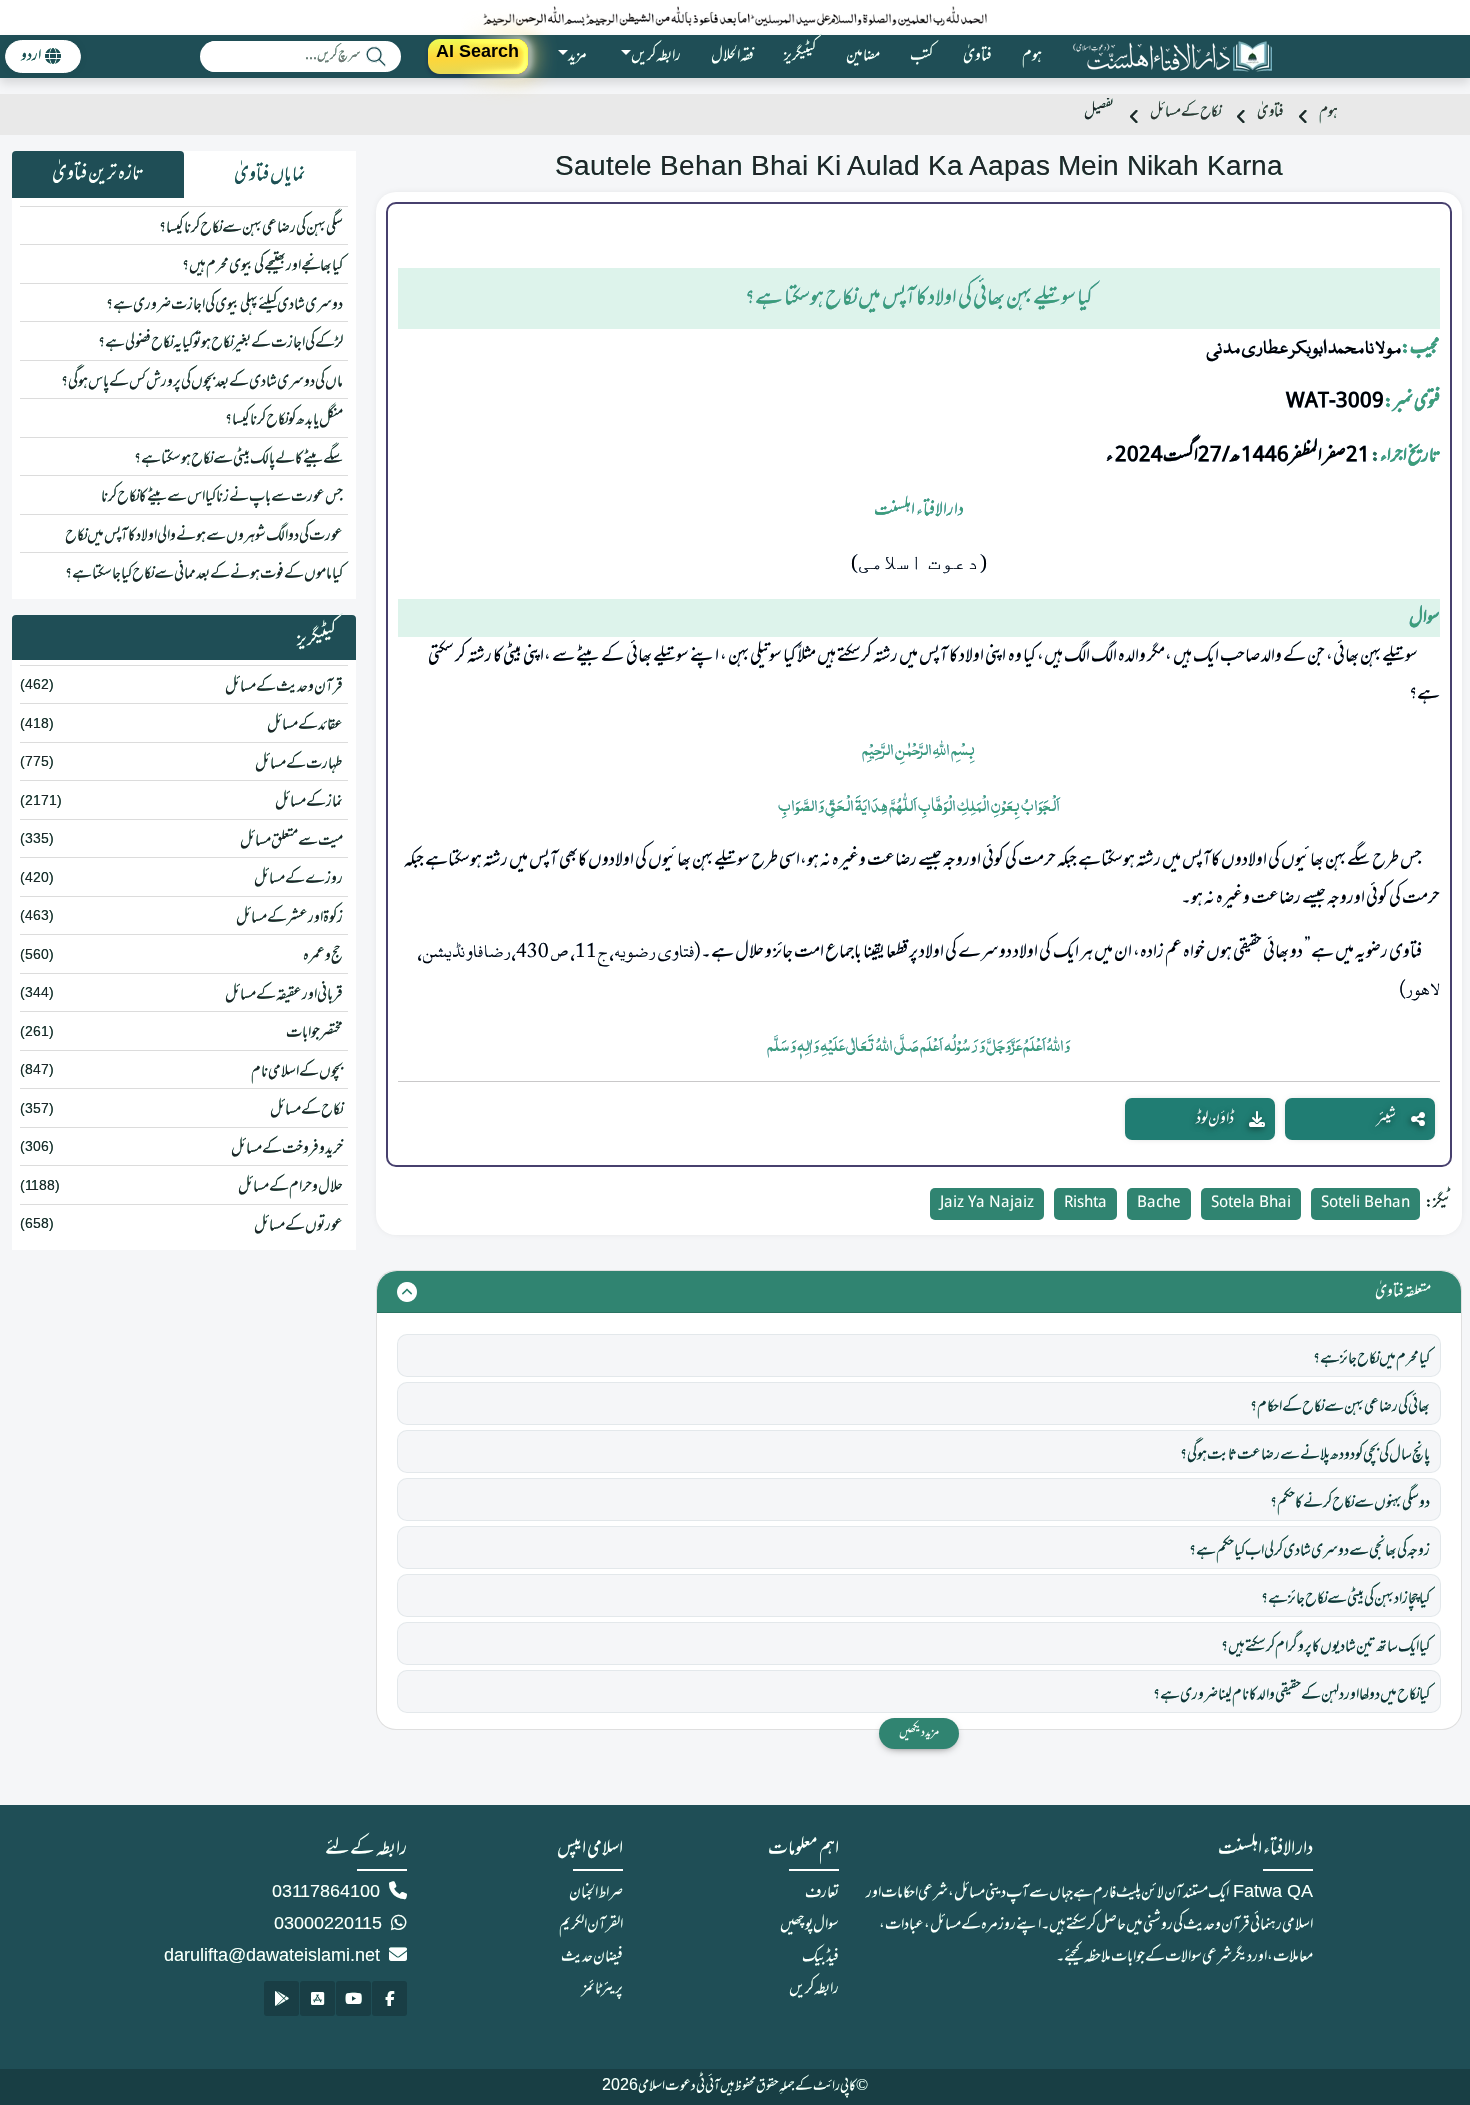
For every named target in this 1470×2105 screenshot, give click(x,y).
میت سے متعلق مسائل (291, 841)
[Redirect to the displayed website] (389, 1998)
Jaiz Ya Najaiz (987, 1203)
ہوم (1032, 56)
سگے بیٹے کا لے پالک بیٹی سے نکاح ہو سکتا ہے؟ (238, 459)
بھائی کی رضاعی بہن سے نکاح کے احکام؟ (1340, 1407)
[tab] (270, 175)
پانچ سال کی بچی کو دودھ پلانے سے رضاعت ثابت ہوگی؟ (1305, 1455)
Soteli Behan (1365, 1203)
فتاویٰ (977, 56)
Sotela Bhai (1251, 1203)
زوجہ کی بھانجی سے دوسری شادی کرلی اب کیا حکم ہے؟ (1309, 1551)
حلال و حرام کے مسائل (290, 1187)
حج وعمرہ (323, 956)
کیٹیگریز (800, 56)
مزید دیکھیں (919, 1733)
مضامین (863, 56)
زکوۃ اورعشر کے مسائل (289, 918)
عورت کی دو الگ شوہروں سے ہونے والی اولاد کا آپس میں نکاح (204, 536)
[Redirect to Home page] (1172, 56)
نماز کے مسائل (309, 802)
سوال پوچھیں (809, 1925)
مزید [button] (577, 56)
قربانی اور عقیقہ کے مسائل (284, 995)
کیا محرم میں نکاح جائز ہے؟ (1371, 1359)
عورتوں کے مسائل (298, 1226)
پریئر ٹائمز (602, 1989)
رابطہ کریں (814, 1989)
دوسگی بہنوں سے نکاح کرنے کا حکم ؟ (1350, 1503)
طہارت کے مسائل (299, 764)
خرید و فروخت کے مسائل (287, 1149)
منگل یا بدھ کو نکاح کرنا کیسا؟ (284, 420)
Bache (1159, 1203)
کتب (921, 56)
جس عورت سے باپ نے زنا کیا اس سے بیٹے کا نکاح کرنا (222, 497)
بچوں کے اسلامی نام (297, 1072)
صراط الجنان (596, 1893)
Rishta (1085, 1203)
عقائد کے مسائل (305, 725)
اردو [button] (31, 56)
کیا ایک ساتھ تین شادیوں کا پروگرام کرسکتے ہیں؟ (1325, 1647)
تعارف (822, 1893)
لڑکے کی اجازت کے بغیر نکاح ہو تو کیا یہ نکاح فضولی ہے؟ (220, 343)
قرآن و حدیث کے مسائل (284, 687)
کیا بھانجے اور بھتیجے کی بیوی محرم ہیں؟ (262, 266)
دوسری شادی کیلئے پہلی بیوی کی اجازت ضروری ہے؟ (224, 305)
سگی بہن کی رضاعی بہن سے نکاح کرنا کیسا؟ (251, 228)
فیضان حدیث (592, 1957)
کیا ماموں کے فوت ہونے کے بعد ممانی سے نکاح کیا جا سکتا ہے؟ (204, 574)
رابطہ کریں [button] (656, 56)
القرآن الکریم (591, 1925)
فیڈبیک (820, 1957)
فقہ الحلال (732, 56)
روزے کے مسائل (298, 879)
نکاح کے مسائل (1185, 112)
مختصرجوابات (314, 1033)
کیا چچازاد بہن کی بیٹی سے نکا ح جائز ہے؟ (1345, 1599)
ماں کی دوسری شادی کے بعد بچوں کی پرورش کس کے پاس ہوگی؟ (202, 382)
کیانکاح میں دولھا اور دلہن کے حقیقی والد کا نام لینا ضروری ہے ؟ (1291, 1695)
